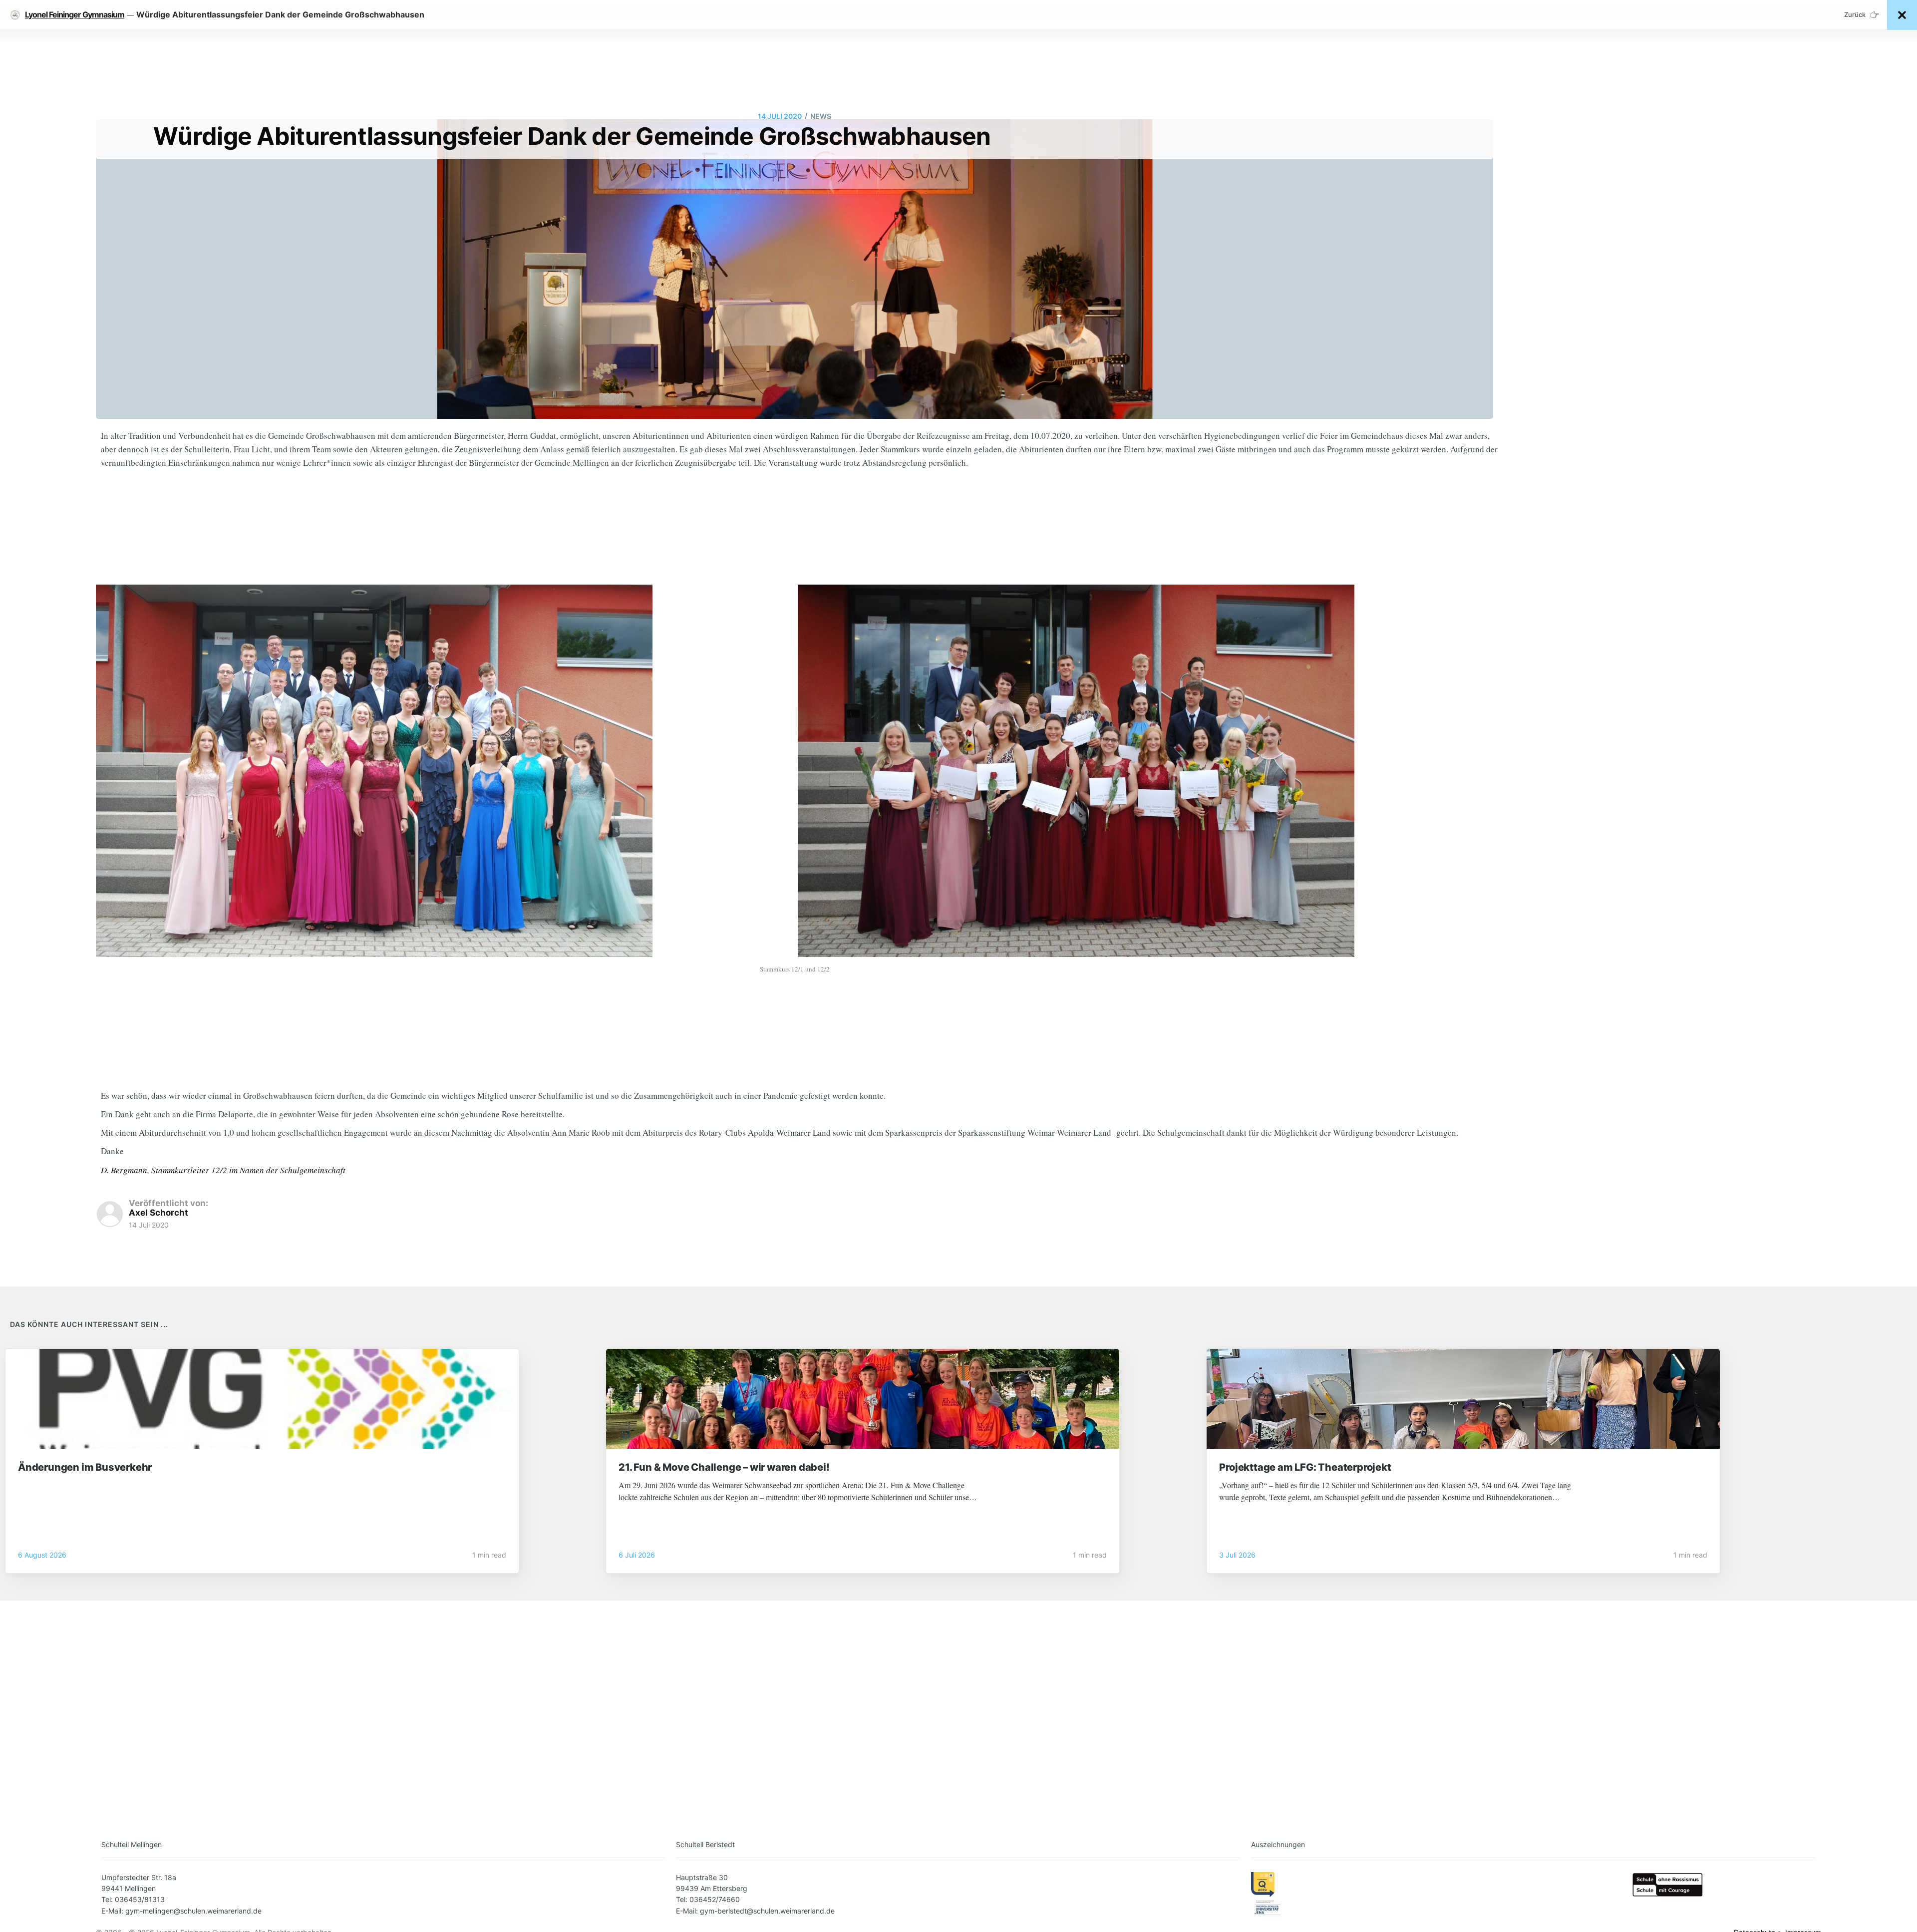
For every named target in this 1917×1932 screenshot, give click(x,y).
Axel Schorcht (159, 1213)
